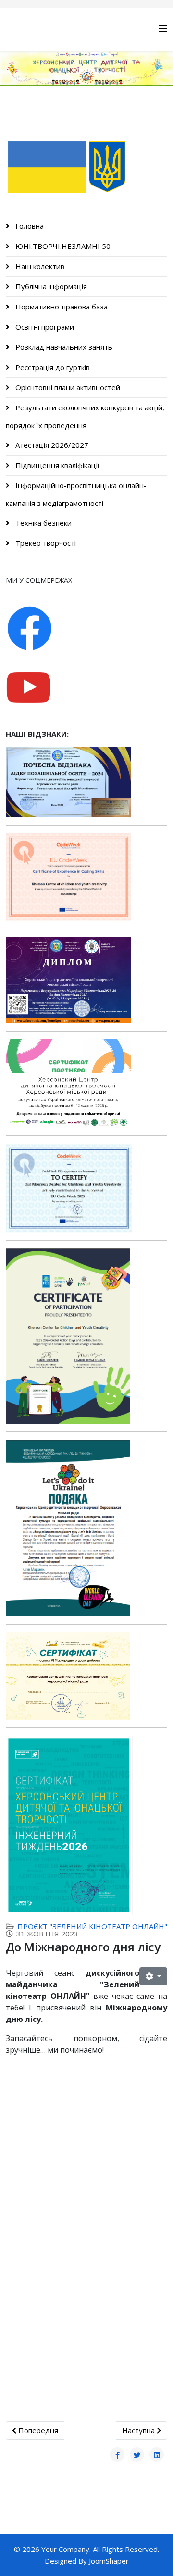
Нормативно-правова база (61, 307)
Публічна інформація (50, 286)
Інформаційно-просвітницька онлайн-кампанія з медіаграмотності (76, 494)
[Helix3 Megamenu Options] (163, 29)
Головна (29, 226)
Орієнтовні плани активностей (67, 387)
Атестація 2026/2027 (51, 445)
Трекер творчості (45, 543)
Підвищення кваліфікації (56, 465)
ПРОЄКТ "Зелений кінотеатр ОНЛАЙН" (92, 1926)
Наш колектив (39, 266)
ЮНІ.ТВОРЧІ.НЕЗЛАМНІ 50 (62, 246)
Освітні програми (44, 327)
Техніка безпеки (43, 523)
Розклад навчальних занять (63, 347)
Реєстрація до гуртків (52, 367)
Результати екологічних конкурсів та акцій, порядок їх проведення (85, 416)
